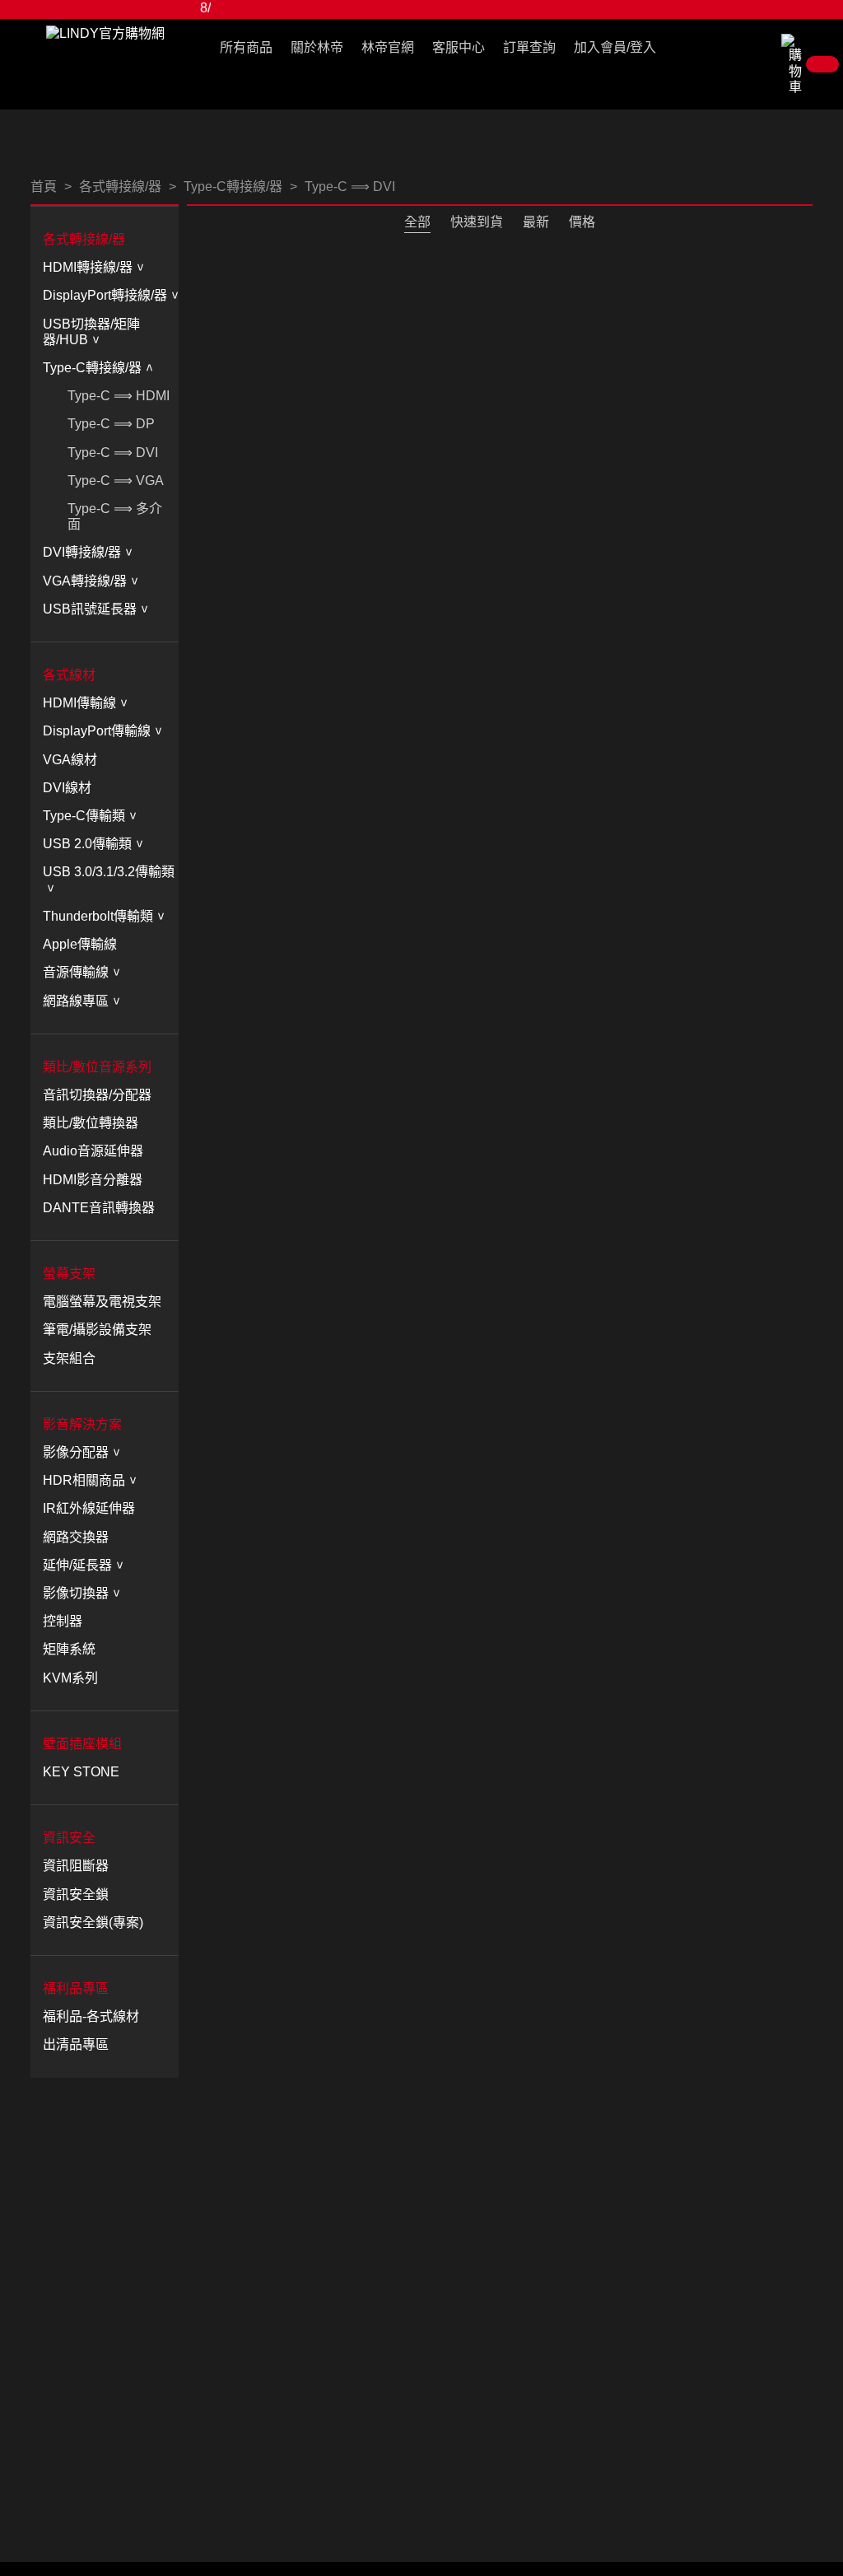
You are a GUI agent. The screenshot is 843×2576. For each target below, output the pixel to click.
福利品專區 (76, 1988)
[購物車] (812, 64)
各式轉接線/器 (84, 239)
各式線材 (69, 675)
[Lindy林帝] (105, 33)
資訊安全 (69, 1838)
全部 (417, 222)
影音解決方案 (82, 1424)
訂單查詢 (529, 47)
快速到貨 (477, 222)
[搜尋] (770, 51)
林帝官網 (388, 47)
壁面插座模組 (82, 1744)
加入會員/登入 (615, 47)
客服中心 (459, 47)
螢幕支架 (69, 1274)
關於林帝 (317, 47)
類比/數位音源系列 (97, 1067)
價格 (582, 222)
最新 (536, 222)
